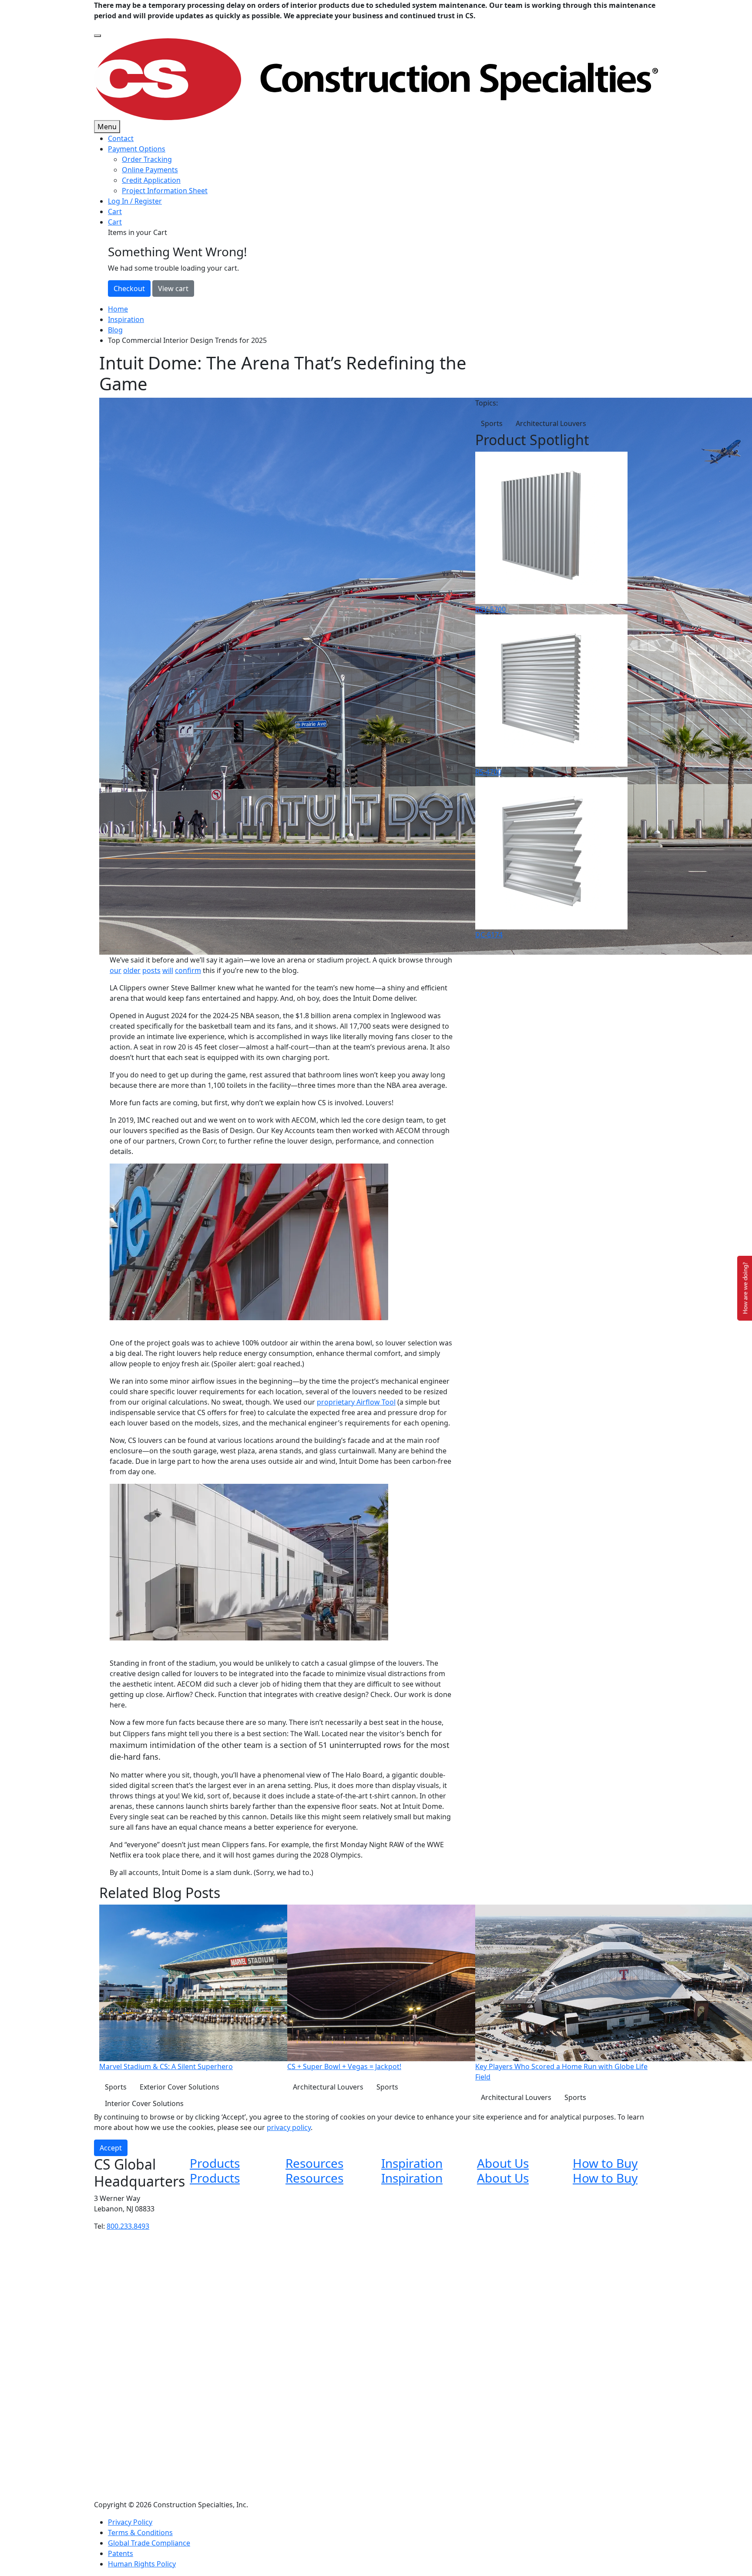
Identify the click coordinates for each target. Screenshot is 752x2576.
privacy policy (289, 2127)
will (168, 970)
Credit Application (151, 180)
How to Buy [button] (605, 2163)
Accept (111, 2148)
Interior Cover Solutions (144, 2103)
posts (151, 970)
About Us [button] (503, 2163)
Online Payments (150, 170)
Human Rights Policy (142, 2564)
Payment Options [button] (137, 149)
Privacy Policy (130, 2522)
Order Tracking (147, 159)
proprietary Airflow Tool (356, 1402)
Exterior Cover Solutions (180, 2087)
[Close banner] (97, 36)
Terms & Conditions (140, 2532)
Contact (121, 138)
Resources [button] (314, 2163)
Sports (492, 423)
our (116, 970)
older (132, 970)
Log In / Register (135, 201)
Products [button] (215, 2163)
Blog (115, 330)
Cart (115, 211)
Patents (121, 2553)
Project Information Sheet (165, 191)
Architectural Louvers (551, 423)
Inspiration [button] (412, 2163)
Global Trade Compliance (149, 2543)
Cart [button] (115, 222)
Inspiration (126, 319)
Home (118, 309)
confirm (188, 970)
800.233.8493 (128, 2226)
